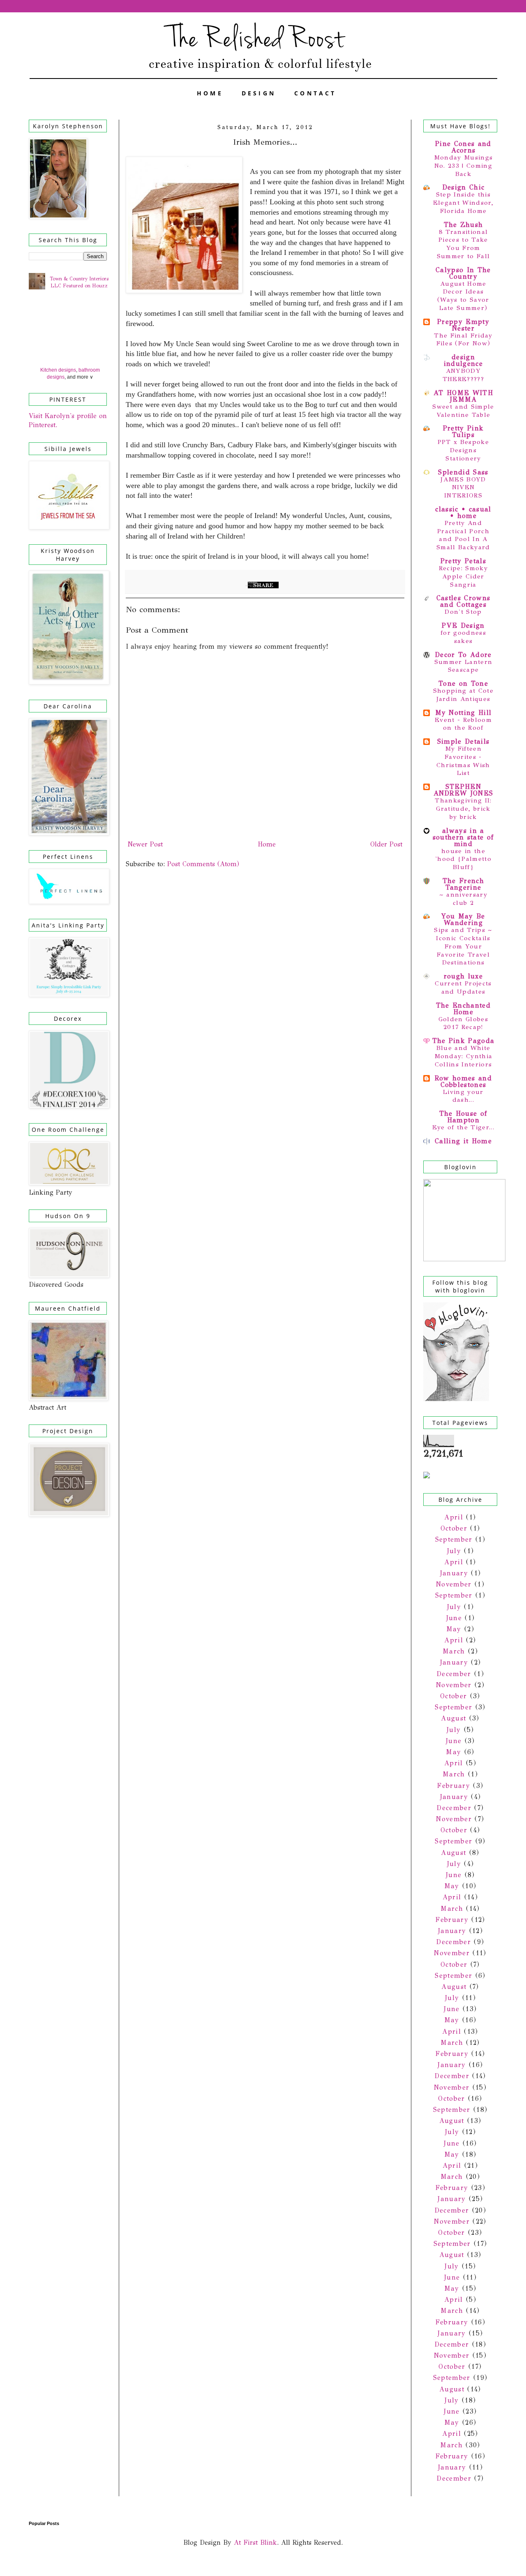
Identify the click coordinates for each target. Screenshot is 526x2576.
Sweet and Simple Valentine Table (463, 411)
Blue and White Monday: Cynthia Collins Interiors (464, 1056)
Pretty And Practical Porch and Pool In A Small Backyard (463, 535)
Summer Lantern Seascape (464, 666)
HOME (210, 93)
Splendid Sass (463, 472)
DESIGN (259, 93)
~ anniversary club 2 (463, 899)
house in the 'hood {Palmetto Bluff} (463, 859)
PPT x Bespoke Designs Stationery (463, 450)
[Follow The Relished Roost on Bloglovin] (456, 1399)
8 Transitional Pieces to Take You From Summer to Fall (464, 244)
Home (267, 844)
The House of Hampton (464, 1117)
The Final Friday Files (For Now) (463, 340)
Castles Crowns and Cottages (464, 601)
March (454, 1651)
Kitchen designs (58, 370)
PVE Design (463, 626)
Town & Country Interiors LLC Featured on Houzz (79, 282)
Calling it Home (463, 1141)
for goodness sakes (463, 637)
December (454, 1674)
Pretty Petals (463, 561)
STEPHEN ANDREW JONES (464, 790)
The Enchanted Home (463, 1009)
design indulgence (463, 360)
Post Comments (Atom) (203, 864)
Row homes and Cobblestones (463, 1081)
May (454, 1629)
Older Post (386, 844)
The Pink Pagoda (464, 1041)
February (453, 1786)
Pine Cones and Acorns (463, 147)
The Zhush (464, 225)
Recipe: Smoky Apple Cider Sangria (463, 576)
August (453, 1718)
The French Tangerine (463, 884)
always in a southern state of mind (464, 837)
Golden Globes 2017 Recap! (463, 1023)
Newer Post (145, 844)
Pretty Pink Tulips (464, 431)
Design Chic (464, 187)
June (454, 1618)
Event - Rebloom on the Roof (463, 724)
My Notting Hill (464, 713)
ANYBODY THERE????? (463, 375)
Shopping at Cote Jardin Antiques (463, 695)
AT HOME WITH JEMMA (463, 396)
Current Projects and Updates (463, 987)
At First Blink (254, 2542)
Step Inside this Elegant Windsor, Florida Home (463, 203)
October (454, 1528)
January (454, 1573)
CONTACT (315, 93)
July (454, 1551)
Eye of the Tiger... (463, 1127)
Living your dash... (463, 1096)
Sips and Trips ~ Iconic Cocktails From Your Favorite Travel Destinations (463, 946)
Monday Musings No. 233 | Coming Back (464, 166)
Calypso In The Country (463, 273)
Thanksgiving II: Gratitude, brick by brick (463, 809)
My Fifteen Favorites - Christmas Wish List (463, 761)
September (454, 1539)
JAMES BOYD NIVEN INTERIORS (463, 488)
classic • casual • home (463, 512)
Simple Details (464, 741)
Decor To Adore (463, 655)
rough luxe (463, 976)
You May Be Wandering (463, 919)
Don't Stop (463, 612)
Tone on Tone (463, 683)
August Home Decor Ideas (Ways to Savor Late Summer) (463, 296)
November (454, 1584)
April (454, 1517)
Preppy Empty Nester (463, 325)
